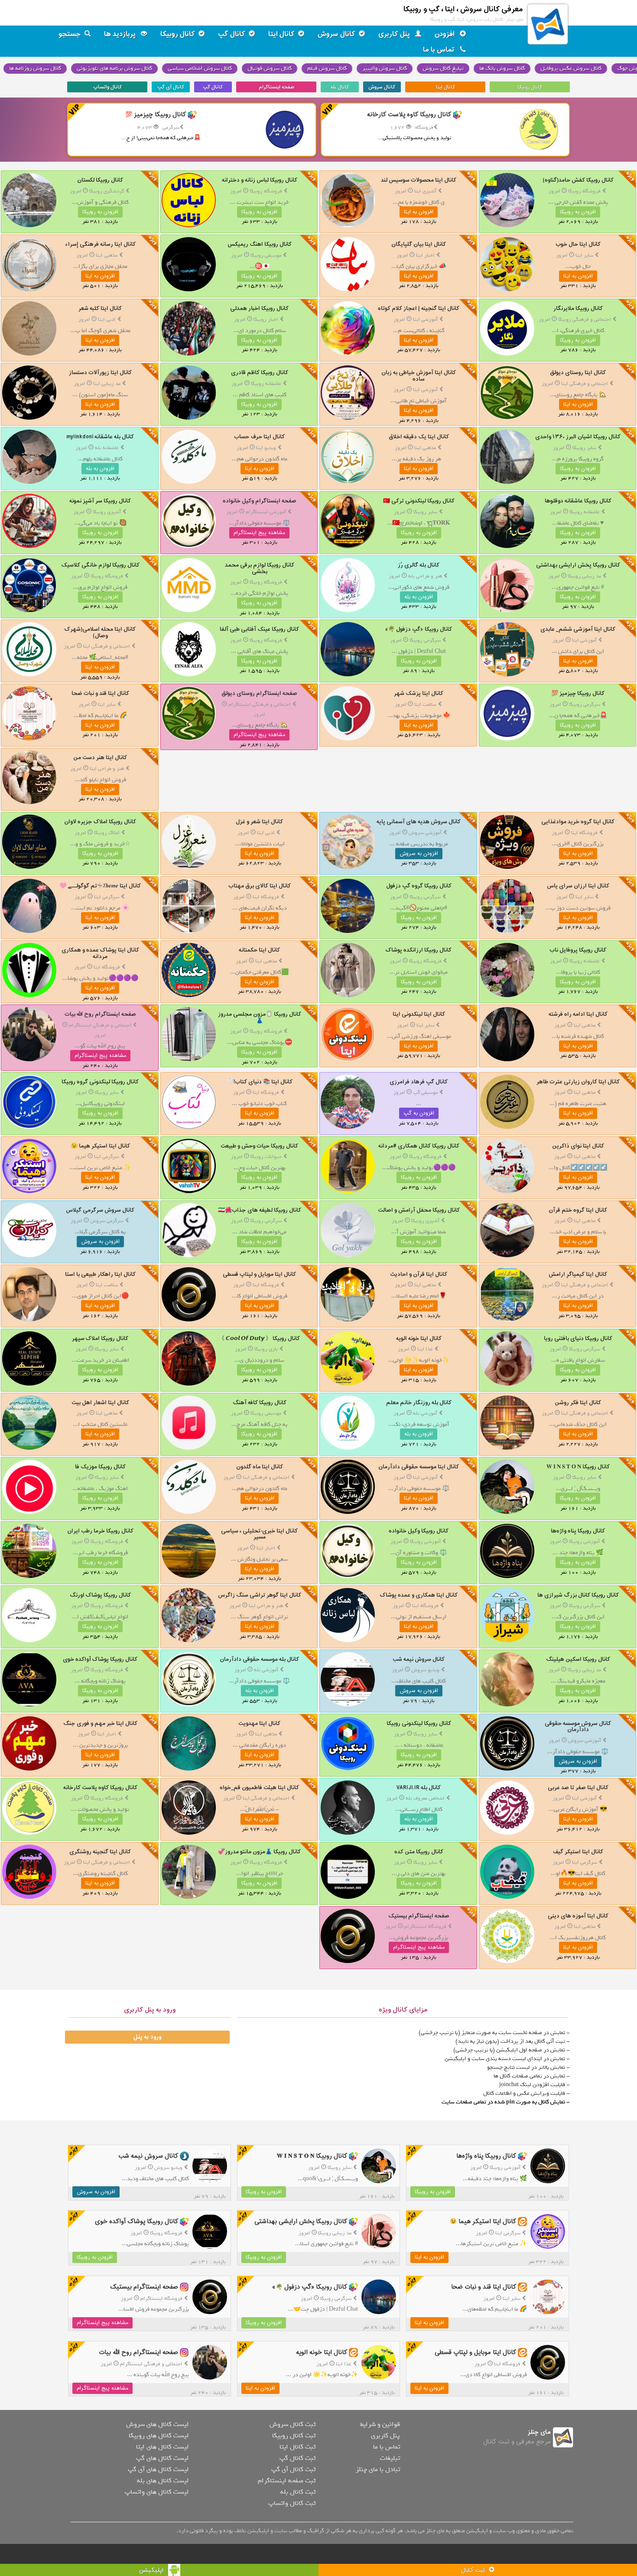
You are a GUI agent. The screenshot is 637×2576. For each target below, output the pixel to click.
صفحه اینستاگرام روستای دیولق (259, 693)
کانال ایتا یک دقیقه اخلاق (419, 437)
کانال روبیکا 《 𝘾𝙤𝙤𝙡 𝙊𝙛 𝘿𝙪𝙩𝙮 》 (259, 1339)
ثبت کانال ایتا (297, 2447)
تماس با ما (440, 50)
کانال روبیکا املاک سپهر (100, 1339)
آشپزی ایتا (425, 191)
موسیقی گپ (425, 1092)
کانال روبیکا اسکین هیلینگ (578, 1659)
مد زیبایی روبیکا (584, 576)
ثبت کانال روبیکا (294, 2436)
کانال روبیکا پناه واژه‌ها (578, 1531)
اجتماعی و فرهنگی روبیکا (585, 320)
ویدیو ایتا (266, 448)
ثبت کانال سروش (292, 2424)
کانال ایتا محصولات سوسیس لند (419, 180)
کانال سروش (336, 34)
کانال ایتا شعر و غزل (259, 822)
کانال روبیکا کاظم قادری (260, 373)
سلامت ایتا (425, 704)
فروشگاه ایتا (584, 833)
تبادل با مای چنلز (378, 2469)
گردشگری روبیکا (107, 191)
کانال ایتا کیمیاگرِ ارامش (578, 1274)
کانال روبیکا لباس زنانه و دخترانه (260, 180)
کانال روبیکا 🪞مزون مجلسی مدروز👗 (260, 1017)
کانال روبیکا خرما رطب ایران (100, 1531)
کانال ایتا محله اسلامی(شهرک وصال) (100, 632)
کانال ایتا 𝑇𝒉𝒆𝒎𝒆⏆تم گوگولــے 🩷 (100, 886)
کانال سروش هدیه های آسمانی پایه (419, 822)
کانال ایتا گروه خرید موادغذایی (578, 822)
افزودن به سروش (419, 854)
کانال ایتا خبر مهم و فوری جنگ (100, 1723)
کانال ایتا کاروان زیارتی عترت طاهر (578, 1082)
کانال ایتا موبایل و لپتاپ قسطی (259, 1274)
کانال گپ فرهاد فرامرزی (419, 1082)
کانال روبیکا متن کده (419, 1852)
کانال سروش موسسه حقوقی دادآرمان (578, 1727)
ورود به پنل (147, 2037)
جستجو (70, 34)
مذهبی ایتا (107, 255)
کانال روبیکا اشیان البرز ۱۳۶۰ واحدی (578, 437)
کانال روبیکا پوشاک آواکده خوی (100, 1659)
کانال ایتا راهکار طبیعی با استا (100, 1274)
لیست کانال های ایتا (162, 2447)
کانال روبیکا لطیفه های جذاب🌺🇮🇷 (260, 1210)
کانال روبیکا (178, 34)
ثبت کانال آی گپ (293, 2469)
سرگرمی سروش (107, 1221)
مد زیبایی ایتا (107, 384)
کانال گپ (232, 34)
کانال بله (340, 87)
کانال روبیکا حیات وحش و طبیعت (259, 1146)
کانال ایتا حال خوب (578, 244)
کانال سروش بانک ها (502, 68)
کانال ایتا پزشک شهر (419, 693)
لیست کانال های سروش (157, 2424)
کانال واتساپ (107, 87)
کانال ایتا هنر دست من (100, 758)
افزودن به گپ (419, 1113)
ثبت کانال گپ (297, 2458)
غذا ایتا (425, 1349)
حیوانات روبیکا (266, 1157)
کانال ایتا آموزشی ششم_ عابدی (578, 629)
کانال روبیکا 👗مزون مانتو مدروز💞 (259, 1852)
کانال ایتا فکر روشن (578, 1403)
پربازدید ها (121, 34)
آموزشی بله (425, 1413)
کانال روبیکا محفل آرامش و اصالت (419, 1210)
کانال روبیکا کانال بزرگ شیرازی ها (578, 1595)
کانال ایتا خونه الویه (419, 1339)
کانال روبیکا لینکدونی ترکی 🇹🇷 (419, 501)
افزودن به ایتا (419, 212)
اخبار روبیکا (266, 320)
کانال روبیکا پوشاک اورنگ (100, 1595)
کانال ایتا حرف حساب (259, 437)
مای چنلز (539, 2432)
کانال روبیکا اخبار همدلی (259, 308)
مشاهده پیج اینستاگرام (259, 533)
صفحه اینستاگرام (276, 87)
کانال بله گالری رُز (419, 565)
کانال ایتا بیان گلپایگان (419, 244)
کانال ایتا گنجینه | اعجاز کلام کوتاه (419, 308)
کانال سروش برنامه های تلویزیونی (114, 68)
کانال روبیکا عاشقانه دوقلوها (578, 501)
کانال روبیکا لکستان (100, 180)
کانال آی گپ (171, 87)
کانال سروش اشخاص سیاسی (200, 68)
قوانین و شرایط (380, 2424)
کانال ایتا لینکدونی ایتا (419, 1014)
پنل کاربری (395, 34)
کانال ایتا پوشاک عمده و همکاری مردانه (100, 953)
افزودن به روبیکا (578, 212)
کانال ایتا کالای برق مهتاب (260, 886)
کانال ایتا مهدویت (259, 1723)
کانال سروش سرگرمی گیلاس (100, 1210)
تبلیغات (390, 2458)
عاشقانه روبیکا (266, 384)
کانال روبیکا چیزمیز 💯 (578, 693)
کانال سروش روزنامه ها (35, 68)
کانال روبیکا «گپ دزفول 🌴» (419, 629)
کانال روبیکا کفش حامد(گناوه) (578, 180)
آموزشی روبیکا (584, 1542)
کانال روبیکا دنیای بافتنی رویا (578, 1339)
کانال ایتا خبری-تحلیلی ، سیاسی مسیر (259, 1534)
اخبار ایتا (425, 255)
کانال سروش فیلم (327, 68)
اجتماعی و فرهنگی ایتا (585, 384)
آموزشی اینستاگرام (266, 512)
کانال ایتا (281, 34)
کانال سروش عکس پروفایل (571, 68)
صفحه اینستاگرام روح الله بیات (100, 1014)
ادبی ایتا (107, 320)
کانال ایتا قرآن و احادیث (419, 1274)
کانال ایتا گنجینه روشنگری (100, 1852)
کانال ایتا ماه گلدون (260, 1467)
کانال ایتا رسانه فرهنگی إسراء (100, 244)
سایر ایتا (584, 255)
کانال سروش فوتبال (270, 68)
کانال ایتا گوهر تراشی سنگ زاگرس (260, 1595)
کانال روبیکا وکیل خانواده (419, 1531)
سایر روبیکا (584, 448)
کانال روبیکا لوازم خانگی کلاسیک (100, 565)
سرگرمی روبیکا (425, 640)
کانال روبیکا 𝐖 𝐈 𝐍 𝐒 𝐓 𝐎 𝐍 (578, 1467)
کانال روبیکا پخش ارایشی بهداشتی (578, 565)
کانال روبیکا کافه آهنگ (260, 1403)
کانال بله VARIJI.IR (419, 1788)
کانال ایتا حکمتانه (259, 950)
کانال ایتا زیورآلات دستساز (100, 373)
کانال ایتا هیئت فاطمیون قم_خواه (259, 1788)
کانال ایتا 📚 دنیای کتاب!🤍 (260, 1082)
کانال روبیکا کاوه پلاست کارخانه (100, 1788)
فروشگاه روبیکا (584, 191)
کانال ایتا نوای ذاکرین (578, 1146)
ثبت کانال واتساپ (292, 2503)
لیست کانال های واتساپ (157, 2492)
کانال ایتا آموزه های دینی (578, 1916)
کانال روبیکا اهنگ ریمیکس (260, 244)
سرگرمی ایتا (107, 897)
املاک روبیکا (107, 833)
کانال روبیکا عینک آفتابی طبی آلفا (259, 629)
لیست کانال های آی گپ (158, 2469)
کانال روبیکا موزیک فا (100, 1467)
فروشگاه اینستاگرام (425, 1927)
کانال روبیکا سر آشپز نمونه (100, 501)
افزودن (445, 34)
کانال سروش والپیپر (385, 68)
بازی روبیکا (266, 1349)
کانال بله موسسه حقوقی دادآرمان (259, 1659)
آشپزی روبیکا (107, 512)
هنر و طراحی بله (425, 576)
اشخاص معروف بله (425, 1798)
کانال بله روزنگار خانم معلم (419, 1403)
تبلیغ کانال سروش (443, 68)
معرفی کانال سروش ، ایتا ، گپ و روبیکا (463, 9)
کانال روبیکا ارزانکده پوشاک (419, 950)
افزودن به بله (100, 469)
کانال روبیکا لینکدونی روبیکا (419, 1723)
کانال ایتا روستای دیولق (578, 373)
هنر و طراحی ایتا (107, 769)
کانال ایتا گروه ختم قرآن (578, 1210)
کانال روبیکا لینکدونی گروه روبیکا (100, 1082)
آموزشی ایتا (425, 320)
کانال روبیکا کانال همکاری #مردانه (419, 1146)
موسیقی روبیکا (266, 255)
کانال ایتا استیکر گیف (578, 1852)
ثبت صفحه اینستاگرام (287, 2481)
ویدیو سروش (425, 1670)
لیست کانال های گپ (162, 2458)
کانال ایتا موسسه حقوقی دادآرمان (419, 1467)
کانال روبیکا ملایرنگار (578, 308)
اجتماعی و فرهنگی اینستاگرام (260, 704)
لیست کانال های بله (163, 2481)
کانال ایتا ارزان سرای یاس (578, 886)
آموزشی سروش (425, 833)
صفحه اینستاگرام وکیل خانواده (260, 501)
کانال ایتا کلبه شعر (100, 308)
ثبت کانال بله (298, 2492)
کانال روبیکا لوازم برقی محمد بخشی (260, 568)
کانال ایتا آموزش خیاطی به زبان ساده (419, 376)
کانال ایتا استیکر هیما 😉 (100, 1146)
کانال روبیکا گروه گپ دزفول (419, 886)
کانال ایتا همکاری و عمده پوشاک (419, 1595)
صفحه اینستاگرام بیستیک (419, 1916)
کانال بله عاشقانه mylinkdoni (100, 437)
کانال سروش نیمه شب (419, 1659)
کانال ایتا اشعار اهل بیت (100, 1403)
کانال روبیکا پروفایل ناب (578, 950)
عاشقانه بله (107, 448)
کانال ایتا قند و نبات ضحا (100, 693)
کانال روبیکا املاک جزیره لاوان (100, 822)
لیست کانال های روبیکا (159, 2436)
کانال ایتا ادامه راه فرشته (578, 1014)
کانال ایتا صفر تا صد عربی (578, 1788)
